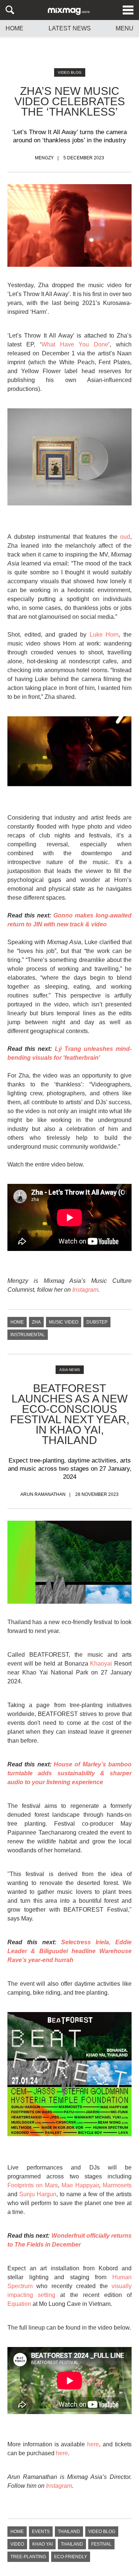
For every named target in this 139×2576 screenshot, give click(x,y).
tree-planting (28, 2557)
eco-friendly (71, 2557)
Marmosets (117, 2185)
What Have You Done (75, 344)
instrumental (28, 1335)
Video (17, 2544)
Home (14, 29)
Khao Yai (42, 2544)
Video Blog (70, 72)
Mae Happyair (80, 2185)
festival (101, 2544)
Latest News (70, 28)
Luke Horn (104, 635)
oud (125, 537)
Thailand (69, 2532)
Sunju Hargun (38, 2194)
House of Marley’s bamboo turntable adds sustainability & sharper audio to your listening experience (69, 1773)
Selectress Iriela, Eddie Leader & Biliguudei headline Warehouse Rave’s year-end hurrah (69, 1951)
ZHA (36, 1322)
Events (41, 2532)
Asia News (70, 1370)
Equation (19, 2304)
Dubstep (97, 1322)
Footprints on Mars (33, 2185)
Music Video (64, 1322)
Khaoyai (101, 1664)
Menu (125, 29)
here (93, 2444)
